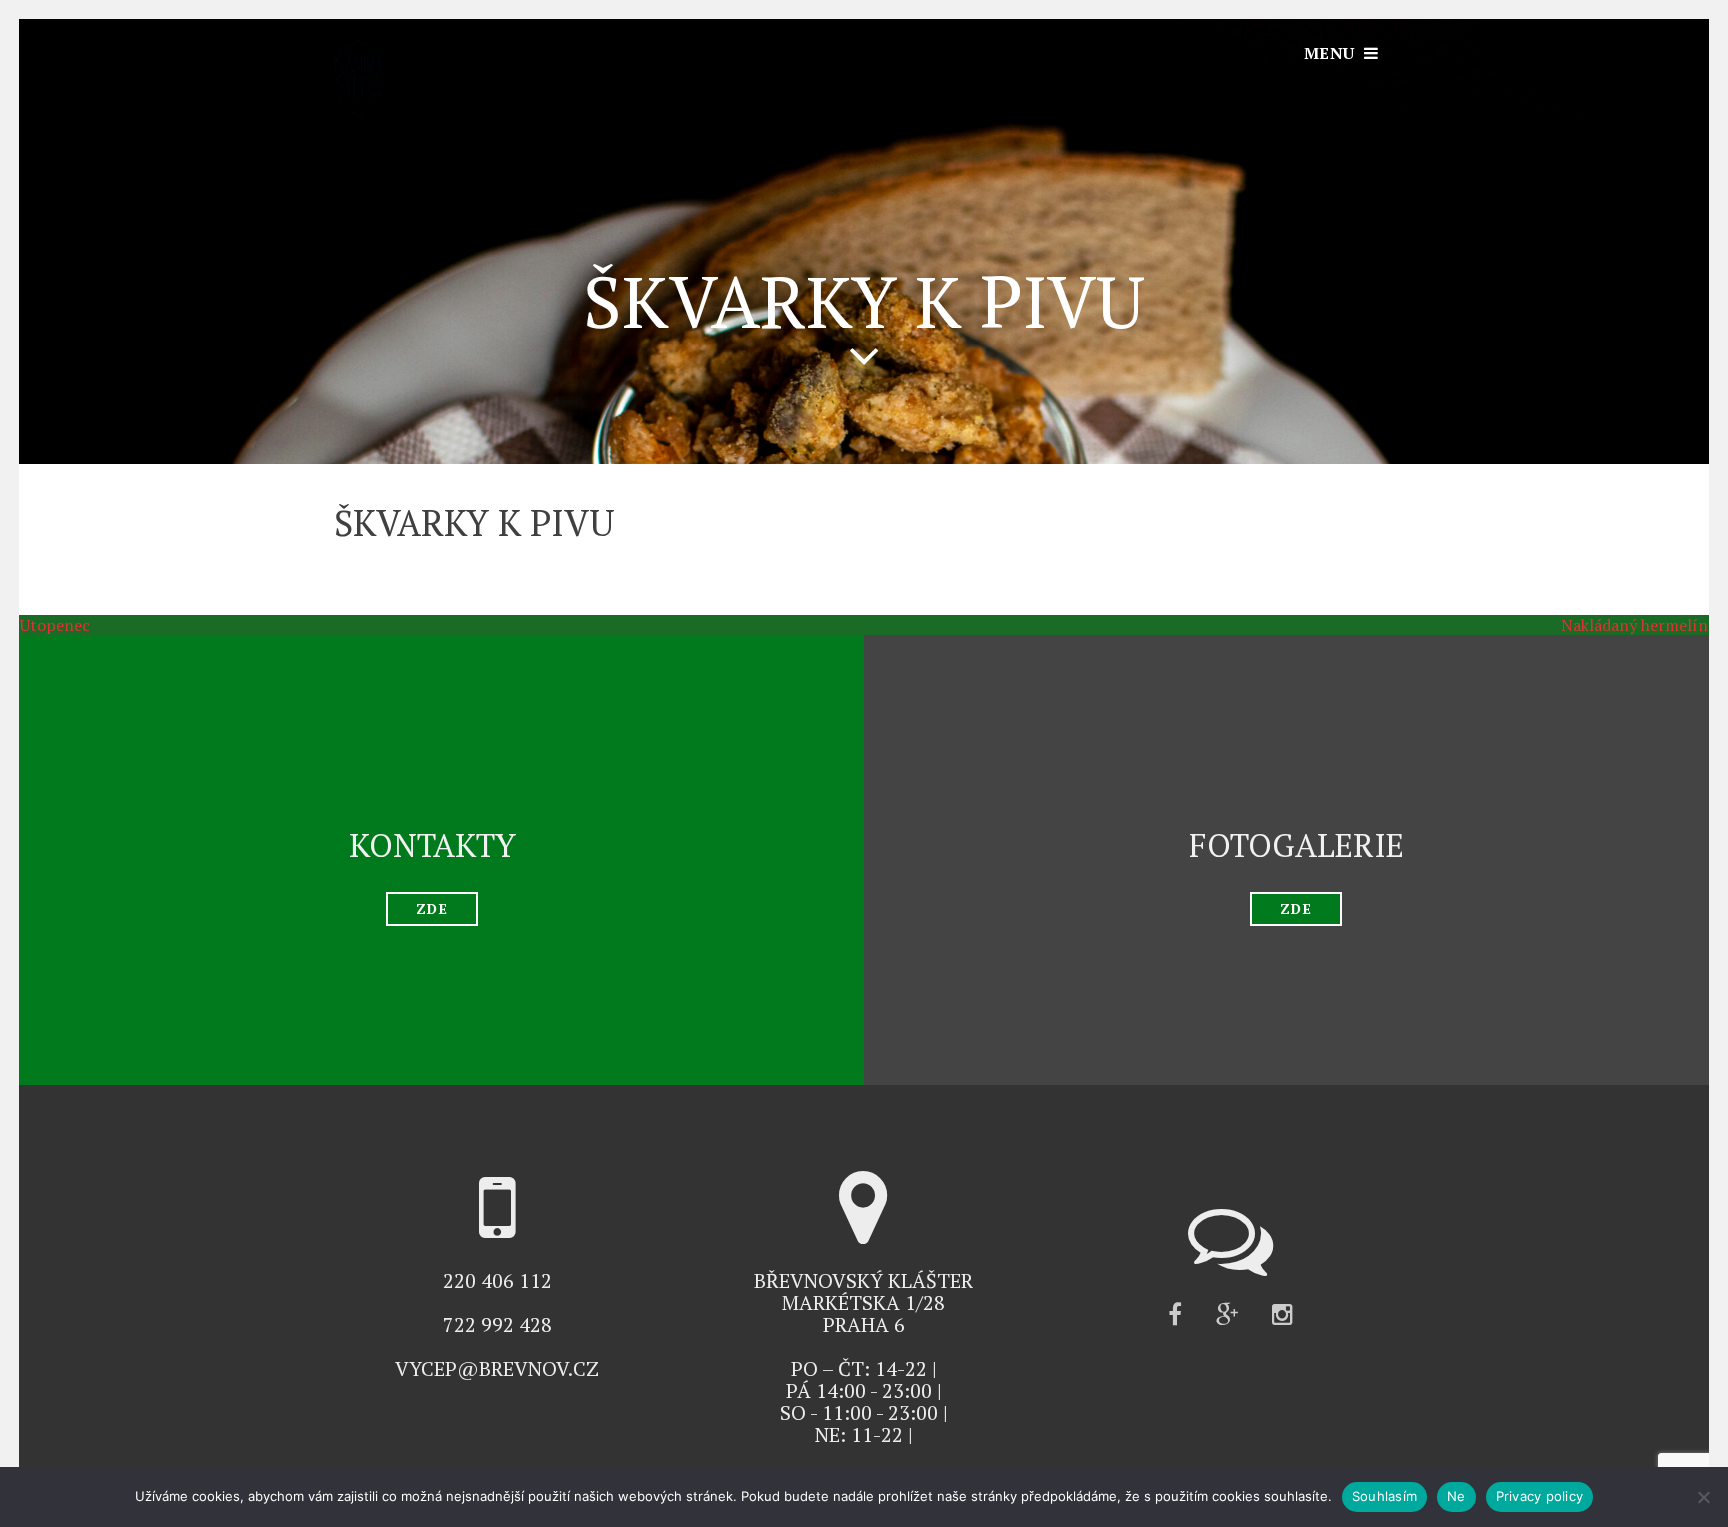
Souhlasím (1384, 1496)
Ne (1456, 1496)
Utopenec (45, 625)
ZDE (431, 908)
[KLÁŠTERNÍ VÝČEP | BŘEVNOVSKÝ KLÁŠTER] (358, 111)
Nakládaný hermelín (1644, 625)
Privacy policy (1540, 1496)
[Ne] (1703, 1497)
